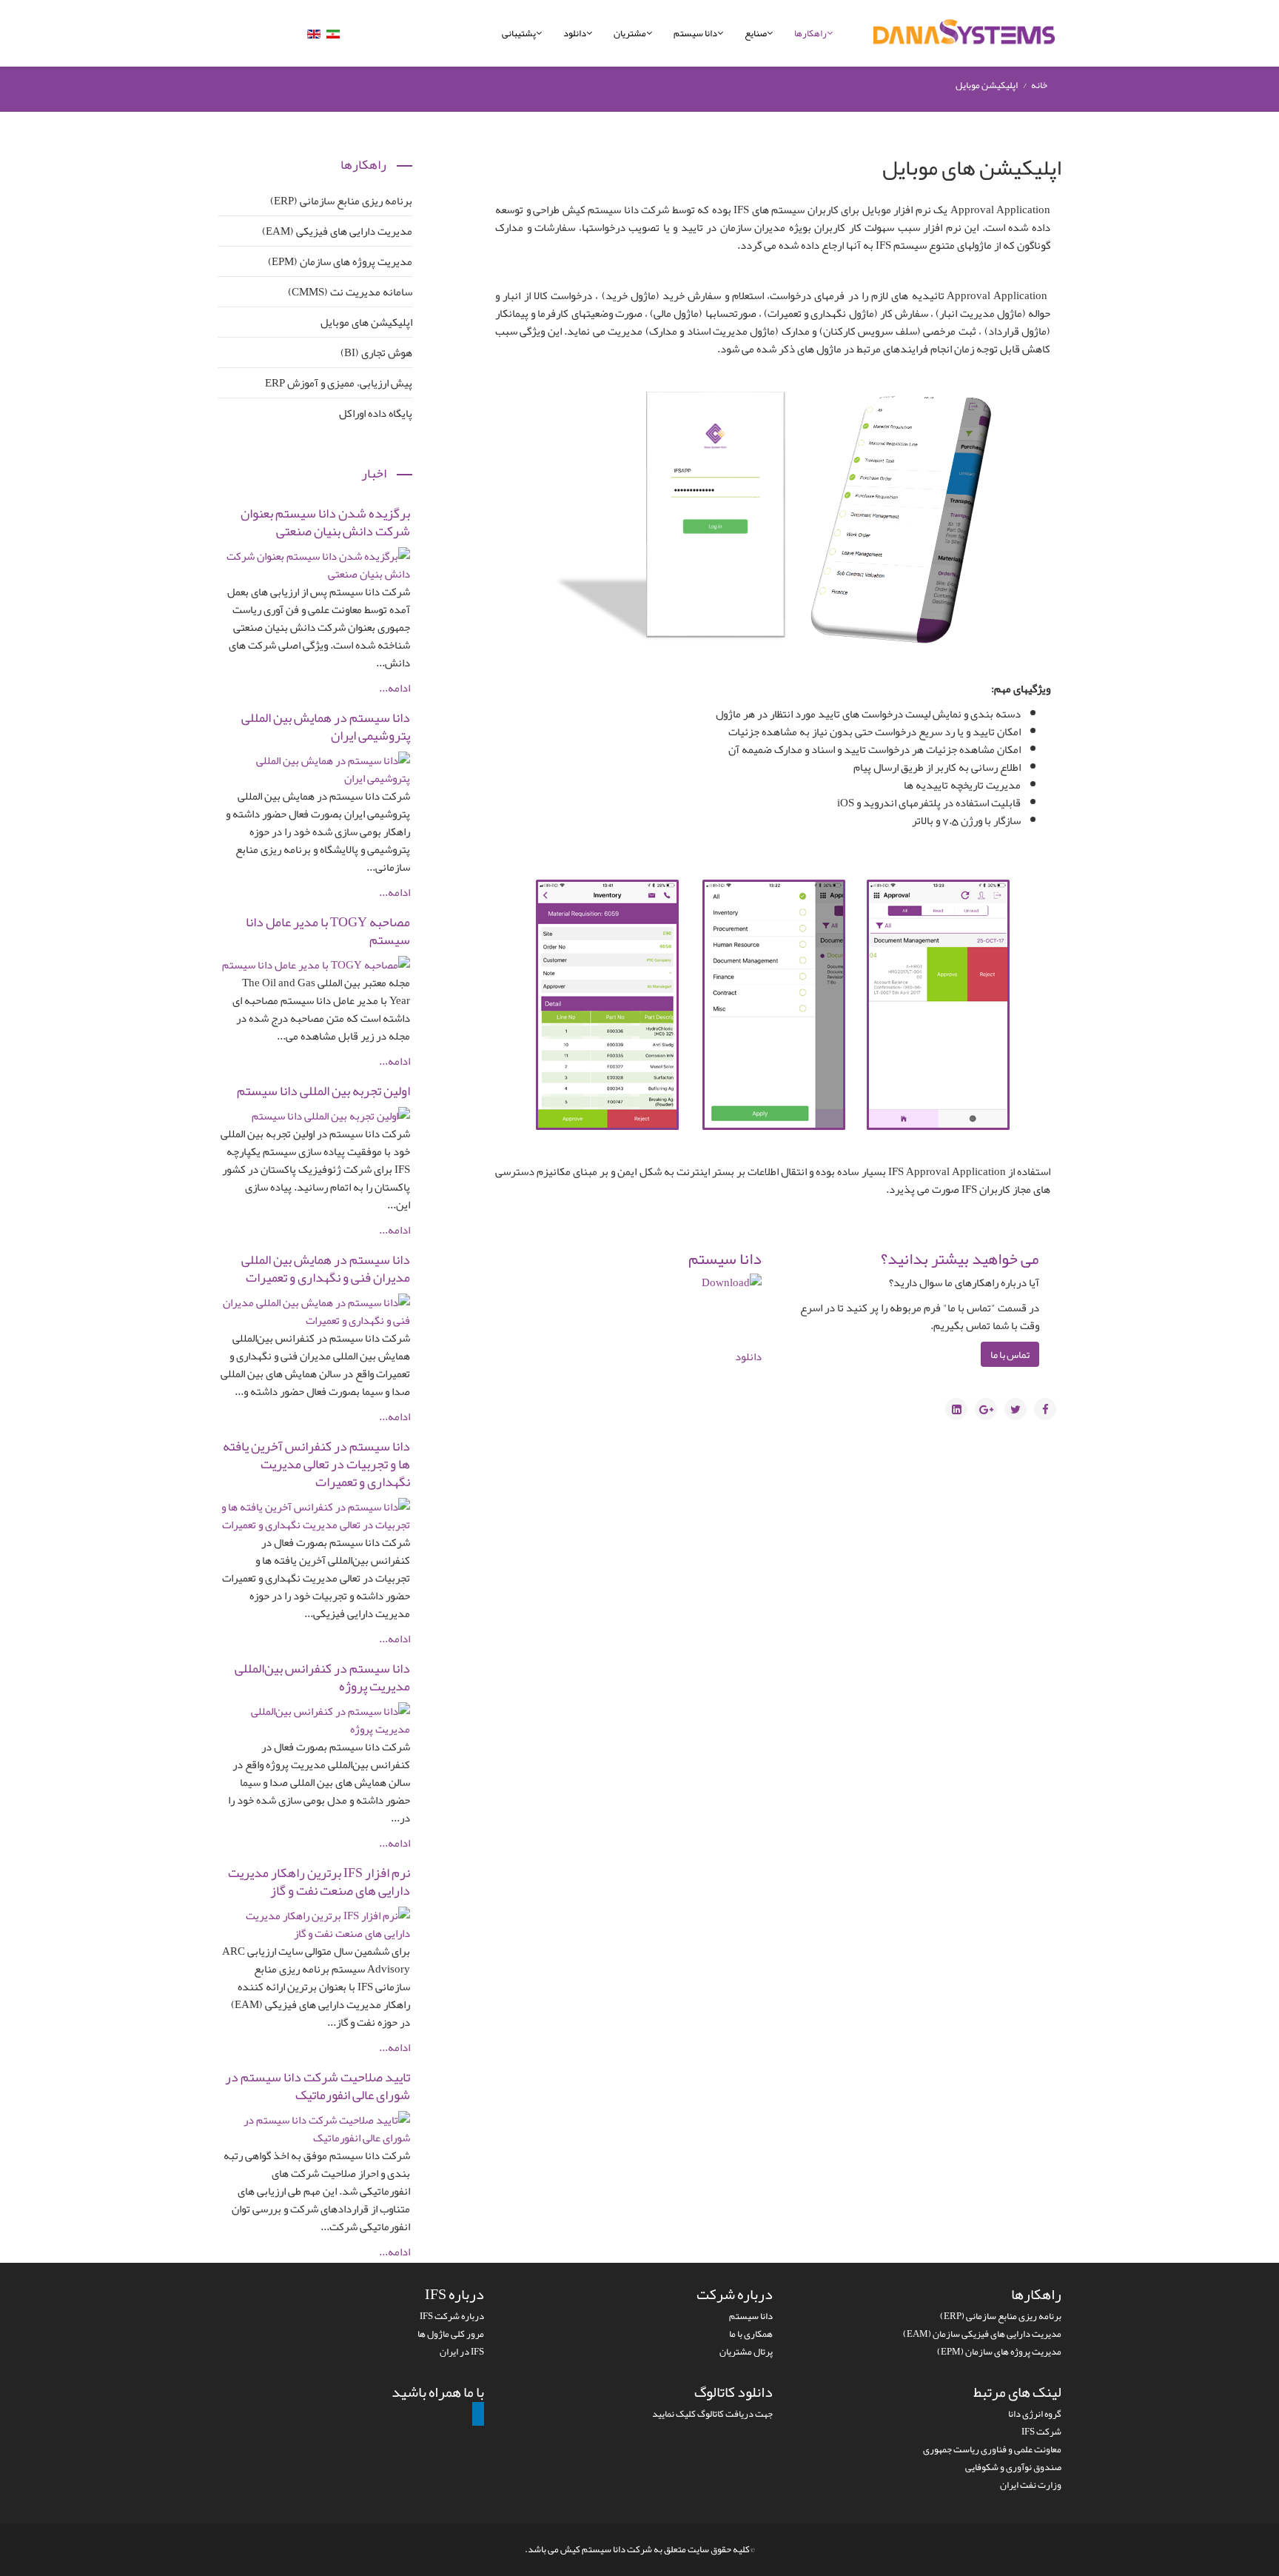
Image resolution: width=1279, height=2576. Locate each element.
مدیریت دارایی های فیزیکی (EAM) (337, 231)
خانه (1039, 85)
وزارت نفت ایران (1031, 2485)
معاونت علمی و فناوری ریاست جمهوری (992, 2449)
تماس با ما (1010, 1354)
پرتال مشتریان (746, 2352)
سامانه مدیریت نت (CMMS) (350, 292)
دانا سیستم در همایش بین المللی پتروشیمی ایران (326, 726)
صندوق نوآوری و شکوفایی (1013, 2467)
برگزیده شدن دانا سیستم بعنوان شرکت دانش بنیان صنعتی (325, 522)
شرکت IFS (1041, 2432)
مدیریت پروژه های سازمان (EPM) (340, 261)
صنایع (756, 33)
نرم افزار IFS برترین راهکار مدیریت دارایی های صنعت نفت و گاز (319, 1881)
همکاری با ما (751, 2334)
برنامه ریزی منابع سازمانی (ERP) (341, 201)
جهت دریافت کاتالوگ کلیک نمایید (712, 2414)
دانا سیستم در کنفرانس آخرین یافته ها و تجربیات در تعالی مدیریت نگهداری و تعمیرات (316, 1464)
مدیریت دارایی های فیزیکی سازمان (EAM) (982, 2334)
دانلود (575, 33)
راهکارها (810, 33)
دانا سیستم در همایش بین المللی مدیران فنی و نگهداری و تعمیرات (326, 1268)
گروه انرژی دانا (1035, 2414)
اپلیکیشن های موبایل (366, 322)
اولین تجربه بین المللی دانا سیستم (323, 1091)
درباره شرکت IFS (452, 2316)
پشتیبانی (519, 33)
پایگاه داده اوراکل (376, 413)
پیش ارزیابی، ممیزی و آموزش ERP (339, 383)
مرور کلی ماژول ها (451, 2334)
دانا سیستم (695, 33)
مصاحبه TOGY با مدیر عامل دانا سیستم (328, 931)
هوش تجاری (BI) (376, 352)
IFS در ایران (462, 2352)
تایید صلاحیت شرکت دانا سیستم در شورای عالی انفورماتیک (318, 2086)
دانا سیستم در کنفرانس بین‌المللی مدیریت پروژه (322, 1677)
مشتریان (630, 33)
